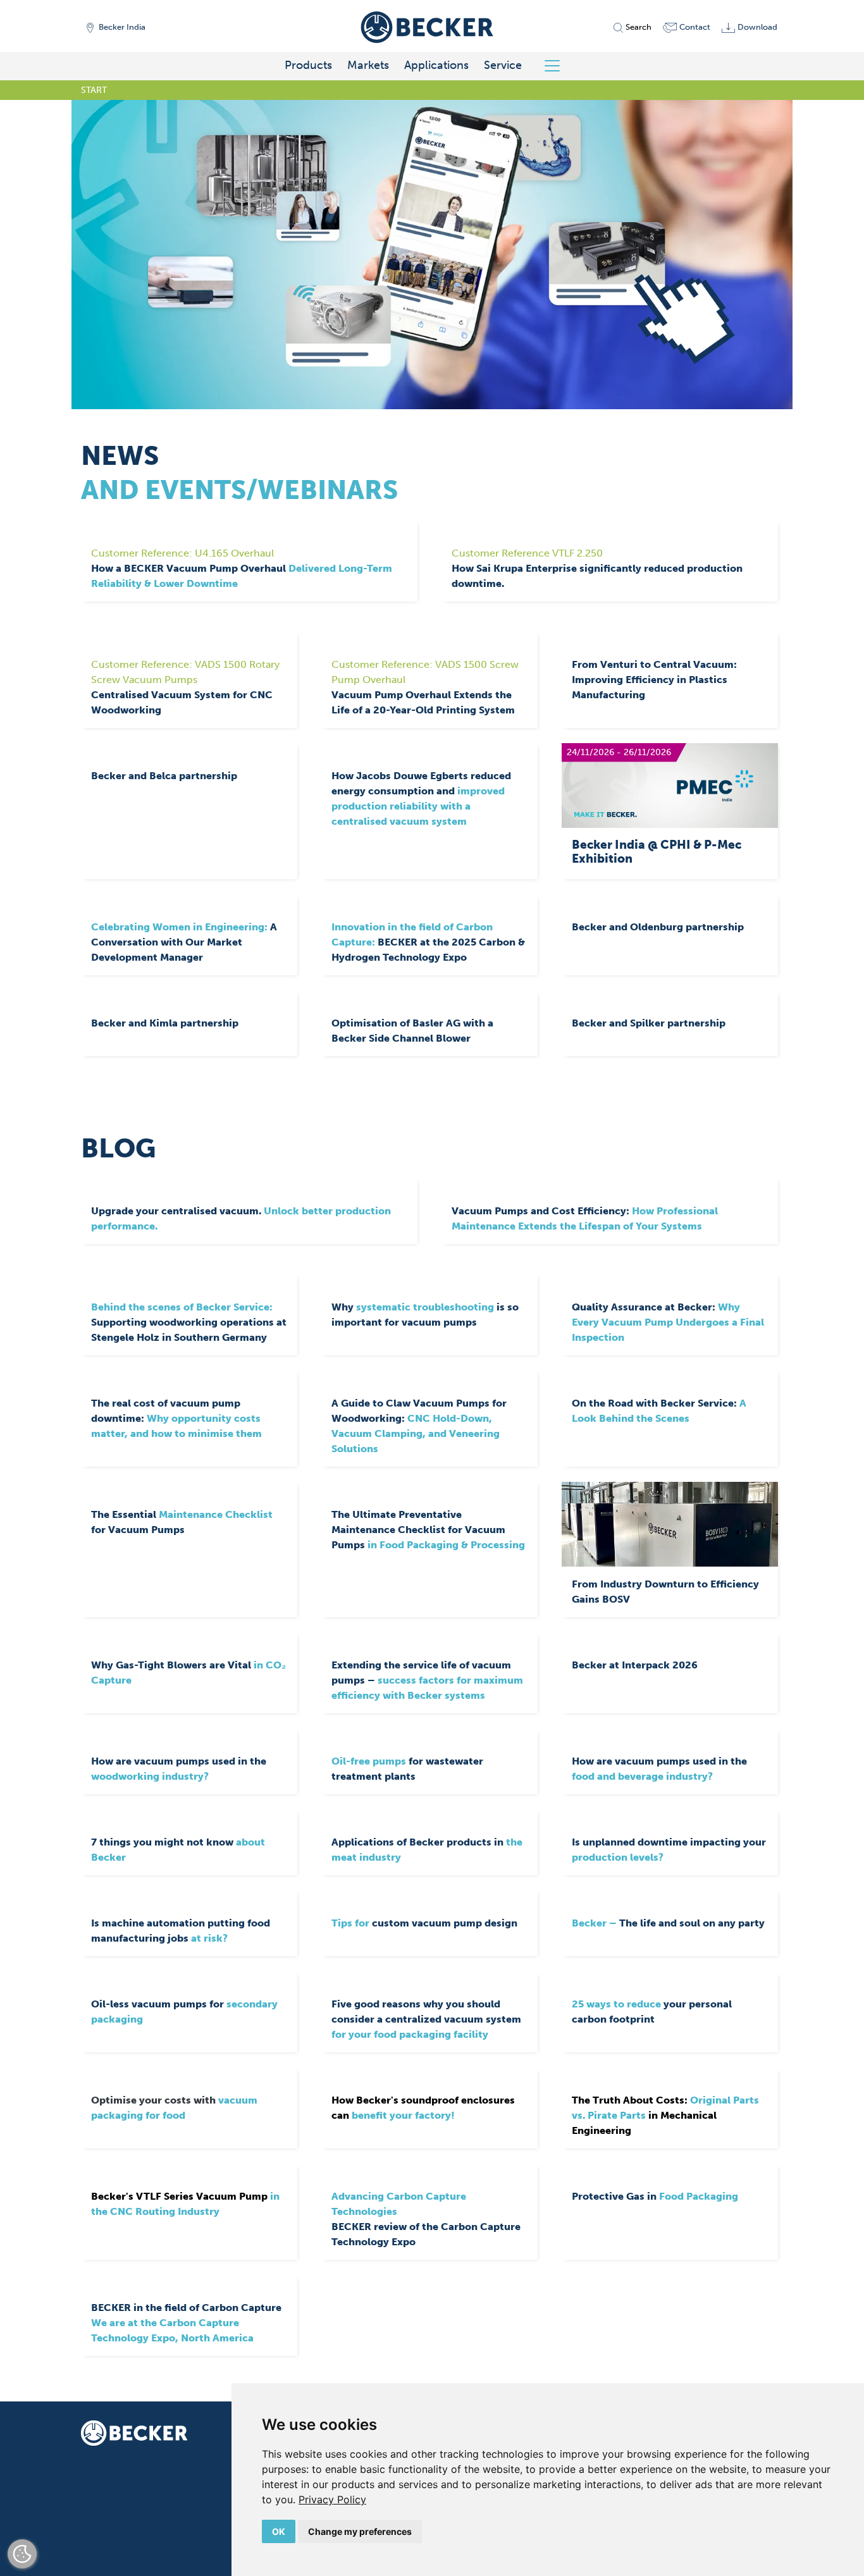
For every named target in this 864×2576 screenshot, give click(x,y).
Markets (368, 65)
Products (308, 65)
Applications (436, 65)
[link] (332, 2499)
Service (503, 65)
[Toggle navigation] (557, 66)
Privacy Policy (332, 2499)
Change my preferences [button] (360, 2531)
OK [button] (279, 2531)
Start (94, 90)
